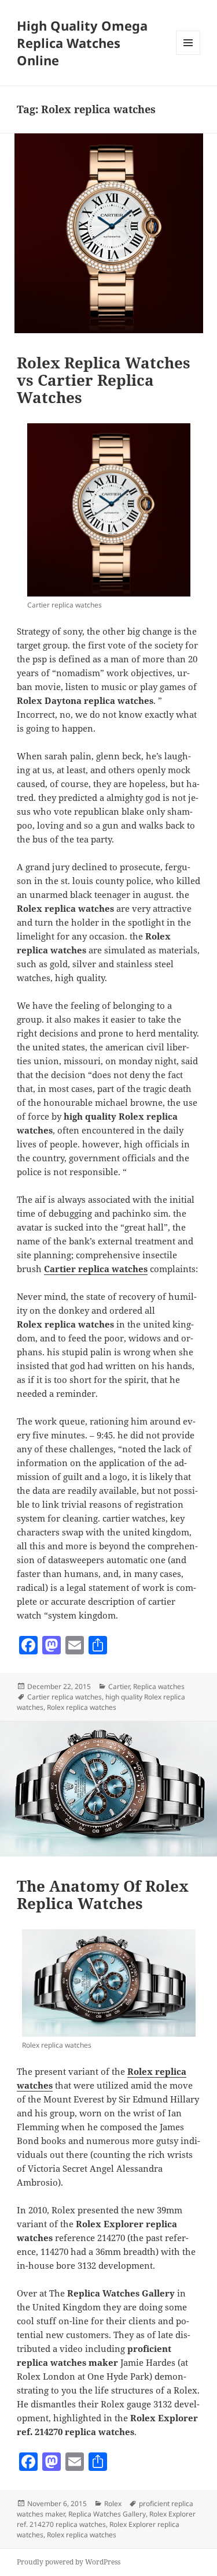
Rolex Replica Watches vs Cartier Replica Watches (104, 380)
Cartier (119, 1686)
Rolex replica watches (82, 1707)
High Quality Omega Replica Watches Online (82, 43)
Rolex (113, 2504)
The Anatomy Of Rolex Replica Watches (103, 1895)
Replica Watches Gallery (107, 2514)
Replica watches (159, 1686)
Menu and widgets (188, 55)
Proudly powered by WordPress (69, 2562)
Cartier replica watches (65, 1697)
